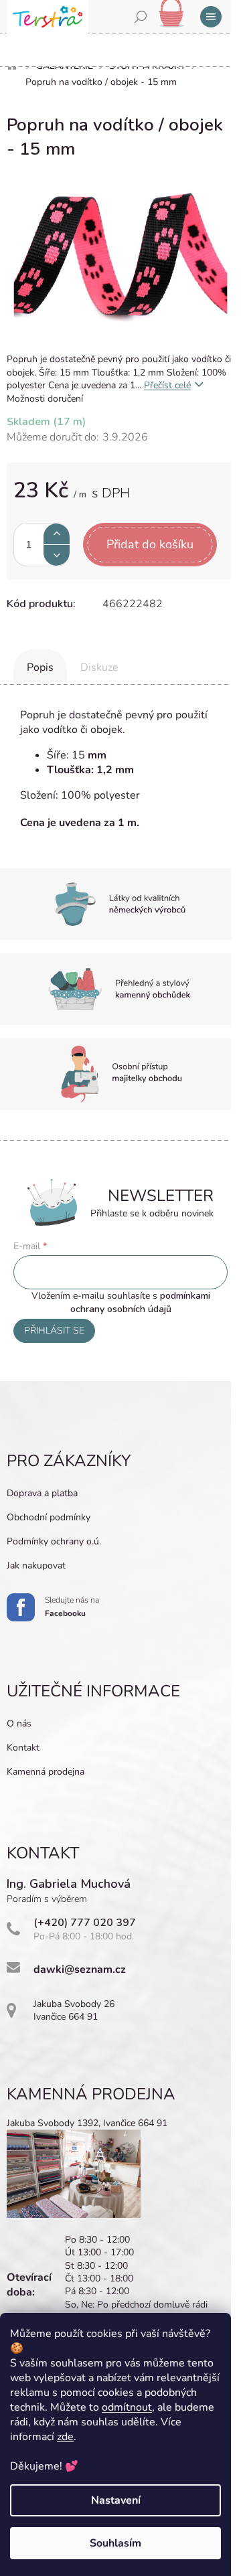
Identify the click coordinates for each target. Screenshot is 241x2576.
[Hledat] (141, 17)
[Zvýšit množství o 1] (57, 534)
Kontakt (23, 1748)
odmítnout (127, 2407)
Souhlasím (115, 2543)
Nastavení (116, 2500)
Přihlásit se (54, 1331)
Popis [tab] (40, 667)
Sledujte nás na (72, 1607)
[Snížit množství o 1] (57, 555)
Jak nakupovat (36, 1565)
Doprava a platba (42, 1493)
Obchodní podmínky (49, 1517)
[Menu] (211, 17)
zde (65, 2437)
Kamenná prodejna (46, 1772)
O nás (19, 1723)
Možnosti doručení (45, 399)
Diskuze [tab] (99, 667)
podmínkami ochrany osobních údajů (140, 1302)
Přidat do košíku (150, 544)
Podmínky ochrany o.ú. (54, 1541)
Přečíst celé (167, 385)
